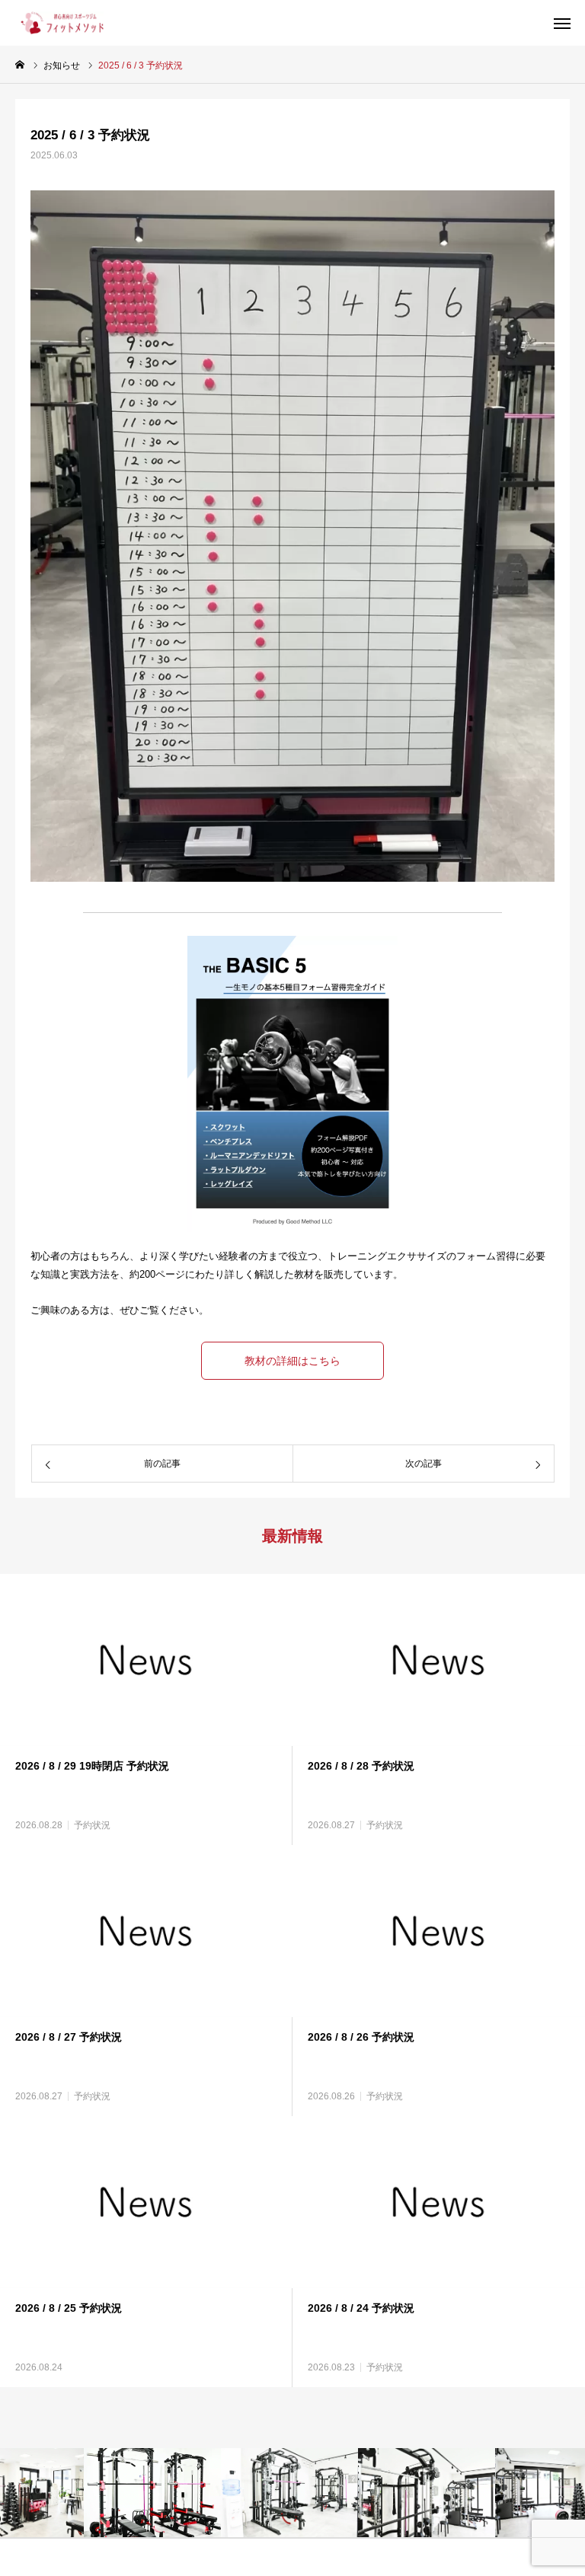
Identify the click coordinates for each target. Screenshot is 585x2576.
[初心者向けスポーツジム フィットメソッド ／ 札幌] (59, 23)
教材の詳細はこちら (292, 1361)
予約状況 (92, 1825)
